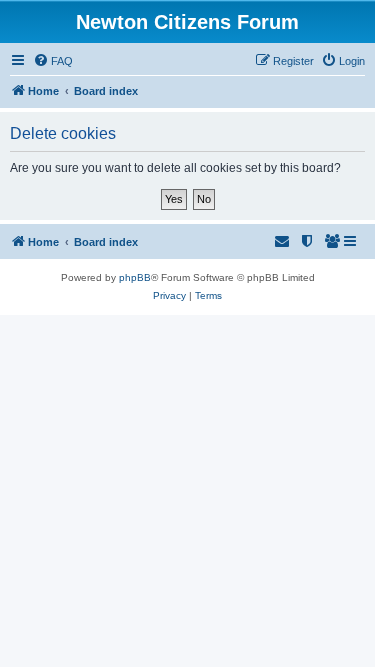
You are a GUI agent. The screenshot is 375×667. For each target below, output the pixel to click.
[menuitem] (53, 61)
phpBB (135, 277)
